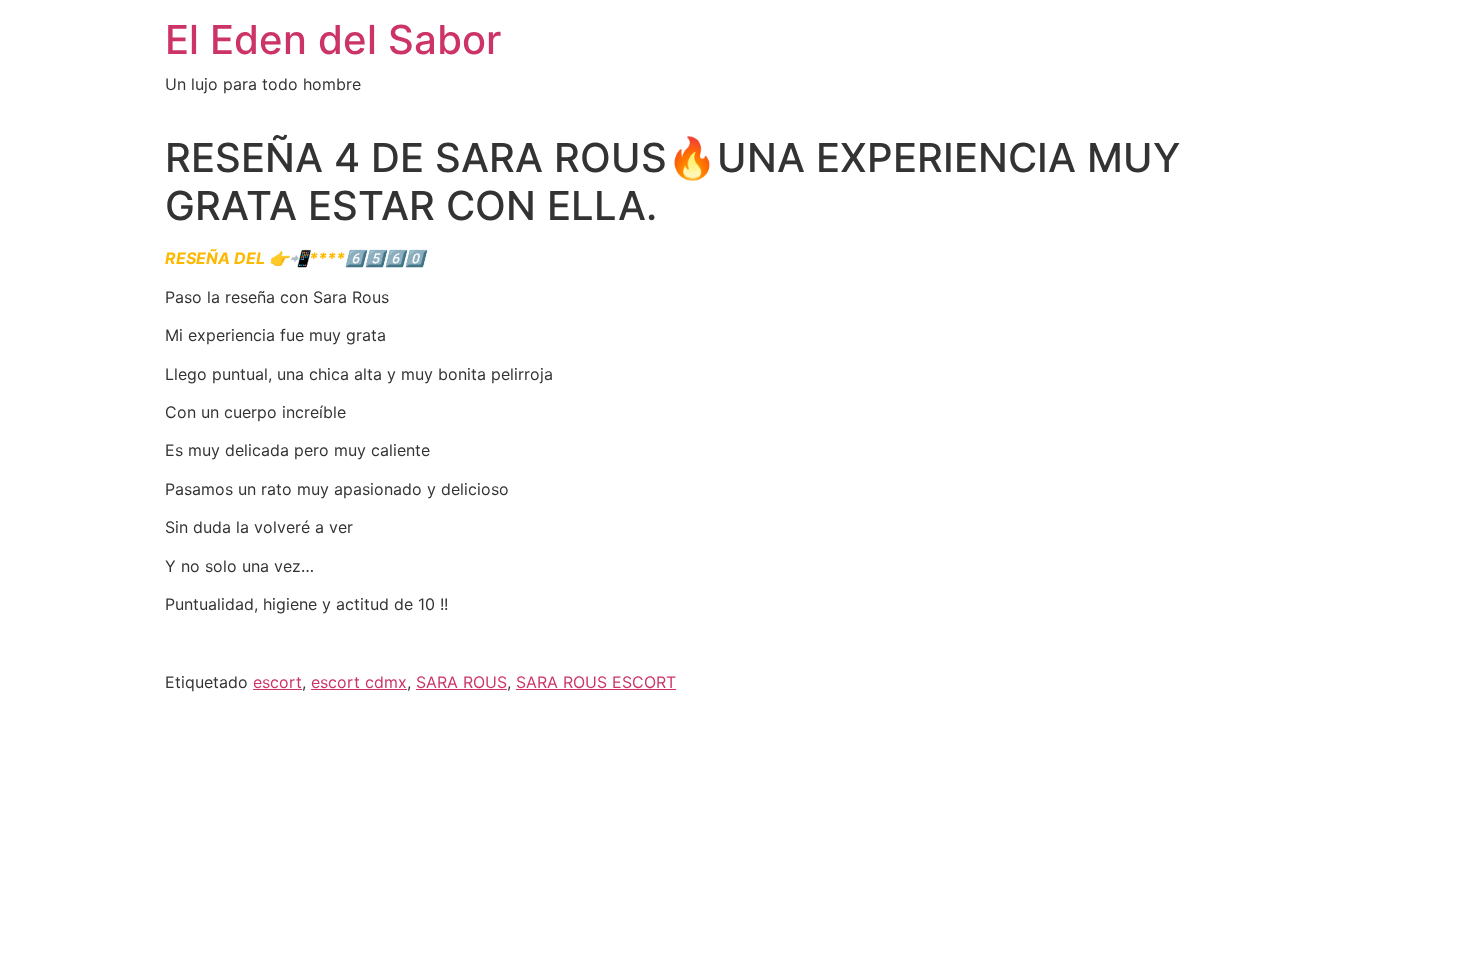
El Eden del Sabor (333, 39)
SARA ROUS (461, 682)
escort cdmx (359, 682)
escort (277, 682)
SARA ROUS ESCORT (596, 682)
